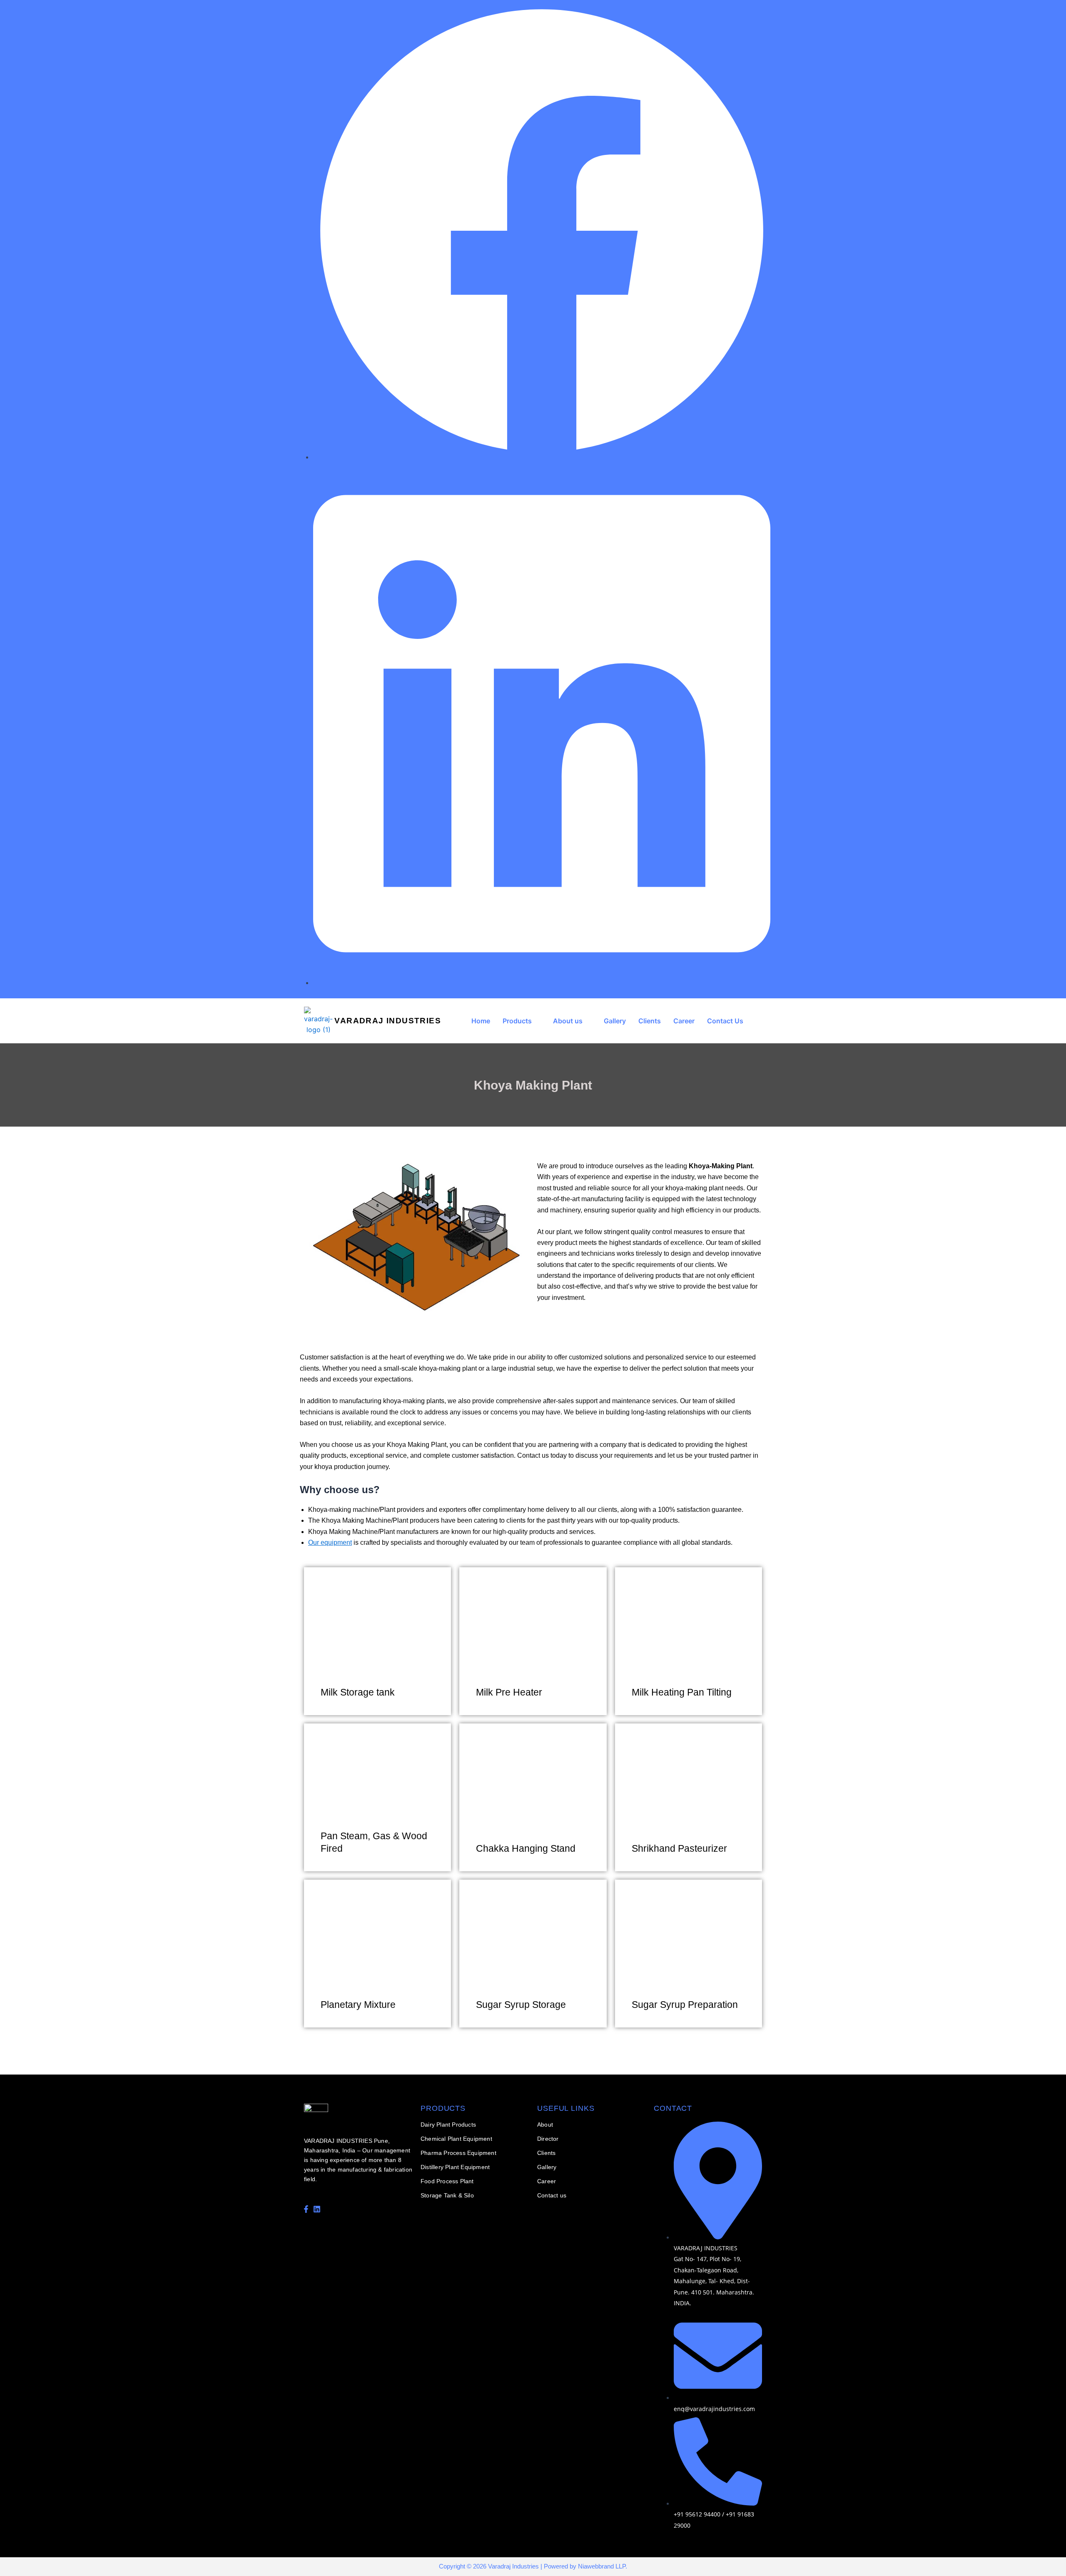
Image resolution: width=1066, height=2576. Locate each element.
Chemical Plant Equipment (456, 2139)
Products (517, 1021)
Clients (650, 1021)
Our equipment (330, 1542)
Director (548, 2139)
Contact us (552, 2195)
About (545, 2125)
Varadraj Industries (388, 1021)
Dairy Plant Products (448, 2125)
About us (568, 1021)
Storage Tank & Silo (447, 2195)
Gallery (615, 1021)
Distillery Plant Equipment (455, 2167)
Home (481, 1021)
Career (684, 1021)
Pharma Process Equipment (458, 2153)
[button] (522, 1021)
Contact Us (725, 1021)
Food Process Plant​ (447, 2181)
